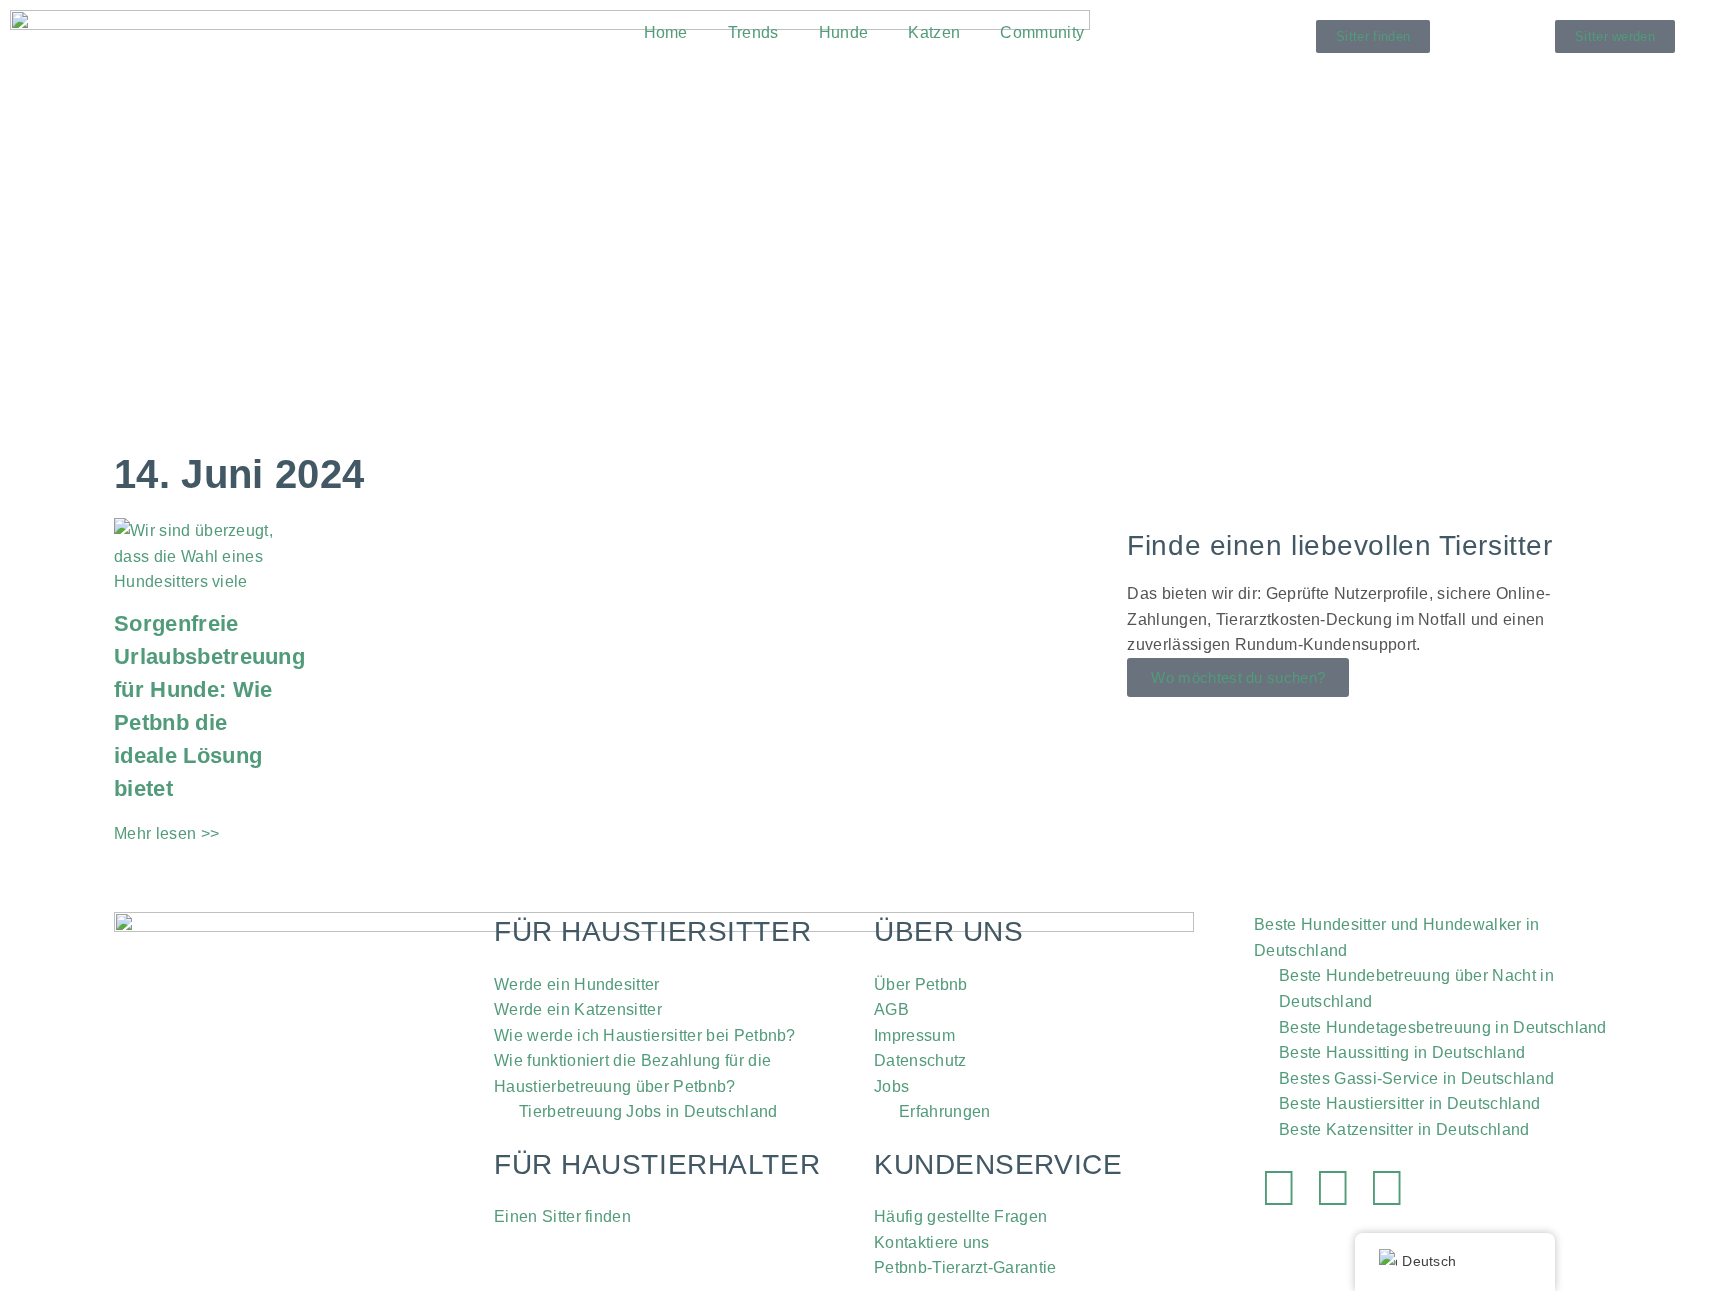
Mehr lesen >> (166, 833)
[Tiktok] (1388, 1188)
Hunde (844, 32)
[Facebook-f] (1279, 1188)
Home (666, 32)
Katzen (934, 32)
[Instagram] (1333, 1188)
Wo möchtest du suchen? (1238, 677)
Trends (753, 32)
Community (1042, 32)
